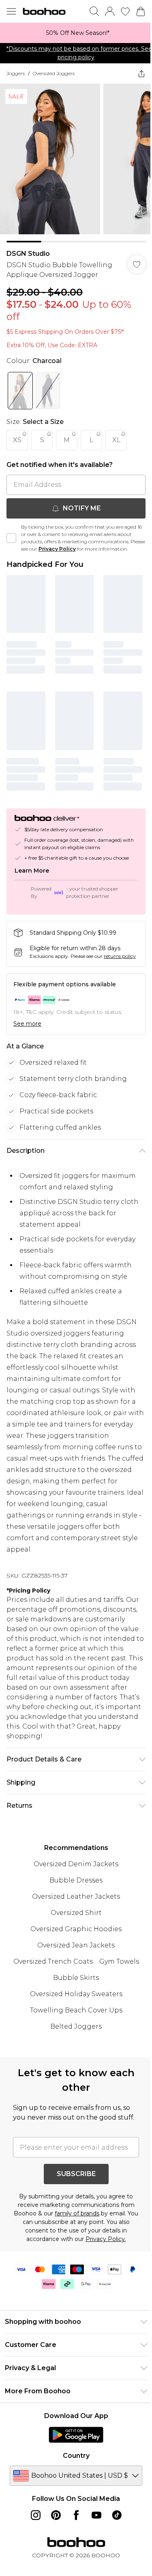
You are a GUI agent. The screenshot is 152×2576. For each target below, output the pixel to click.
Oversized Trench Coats (50, 1971)
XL (116, 434)
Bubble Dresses (73, 1890)
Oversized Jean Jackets (73, 1955)
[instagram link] (32, 2535)
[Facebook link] (73, 2535)
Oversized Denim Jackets (73, 1874)
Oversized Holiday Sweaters (73, 2004)
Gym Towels (116, 1971)
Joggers (16, 73)
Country (73, 2475)
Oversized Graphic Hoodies (73, 1939)
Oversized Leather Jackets (73, 1906)
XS (17, 434)
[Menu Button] (11, 11)
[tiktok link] (113, 2535)
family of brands (80, 2233)
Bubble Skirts (73, 1987)
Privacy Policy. (103, 2258)
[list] (73, 33)
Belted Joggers (73, 2036)
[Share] (135, 73)
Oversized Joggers (54, 73)
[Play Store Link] (73, 2454)
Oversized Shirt (73, 1922)
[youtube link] (93, 2535)
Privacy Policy (73, 543)
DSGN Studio (28, 247)
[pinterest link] (53, 2535)
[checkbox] (11, 536)
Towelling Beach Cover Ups (73, 2020)
